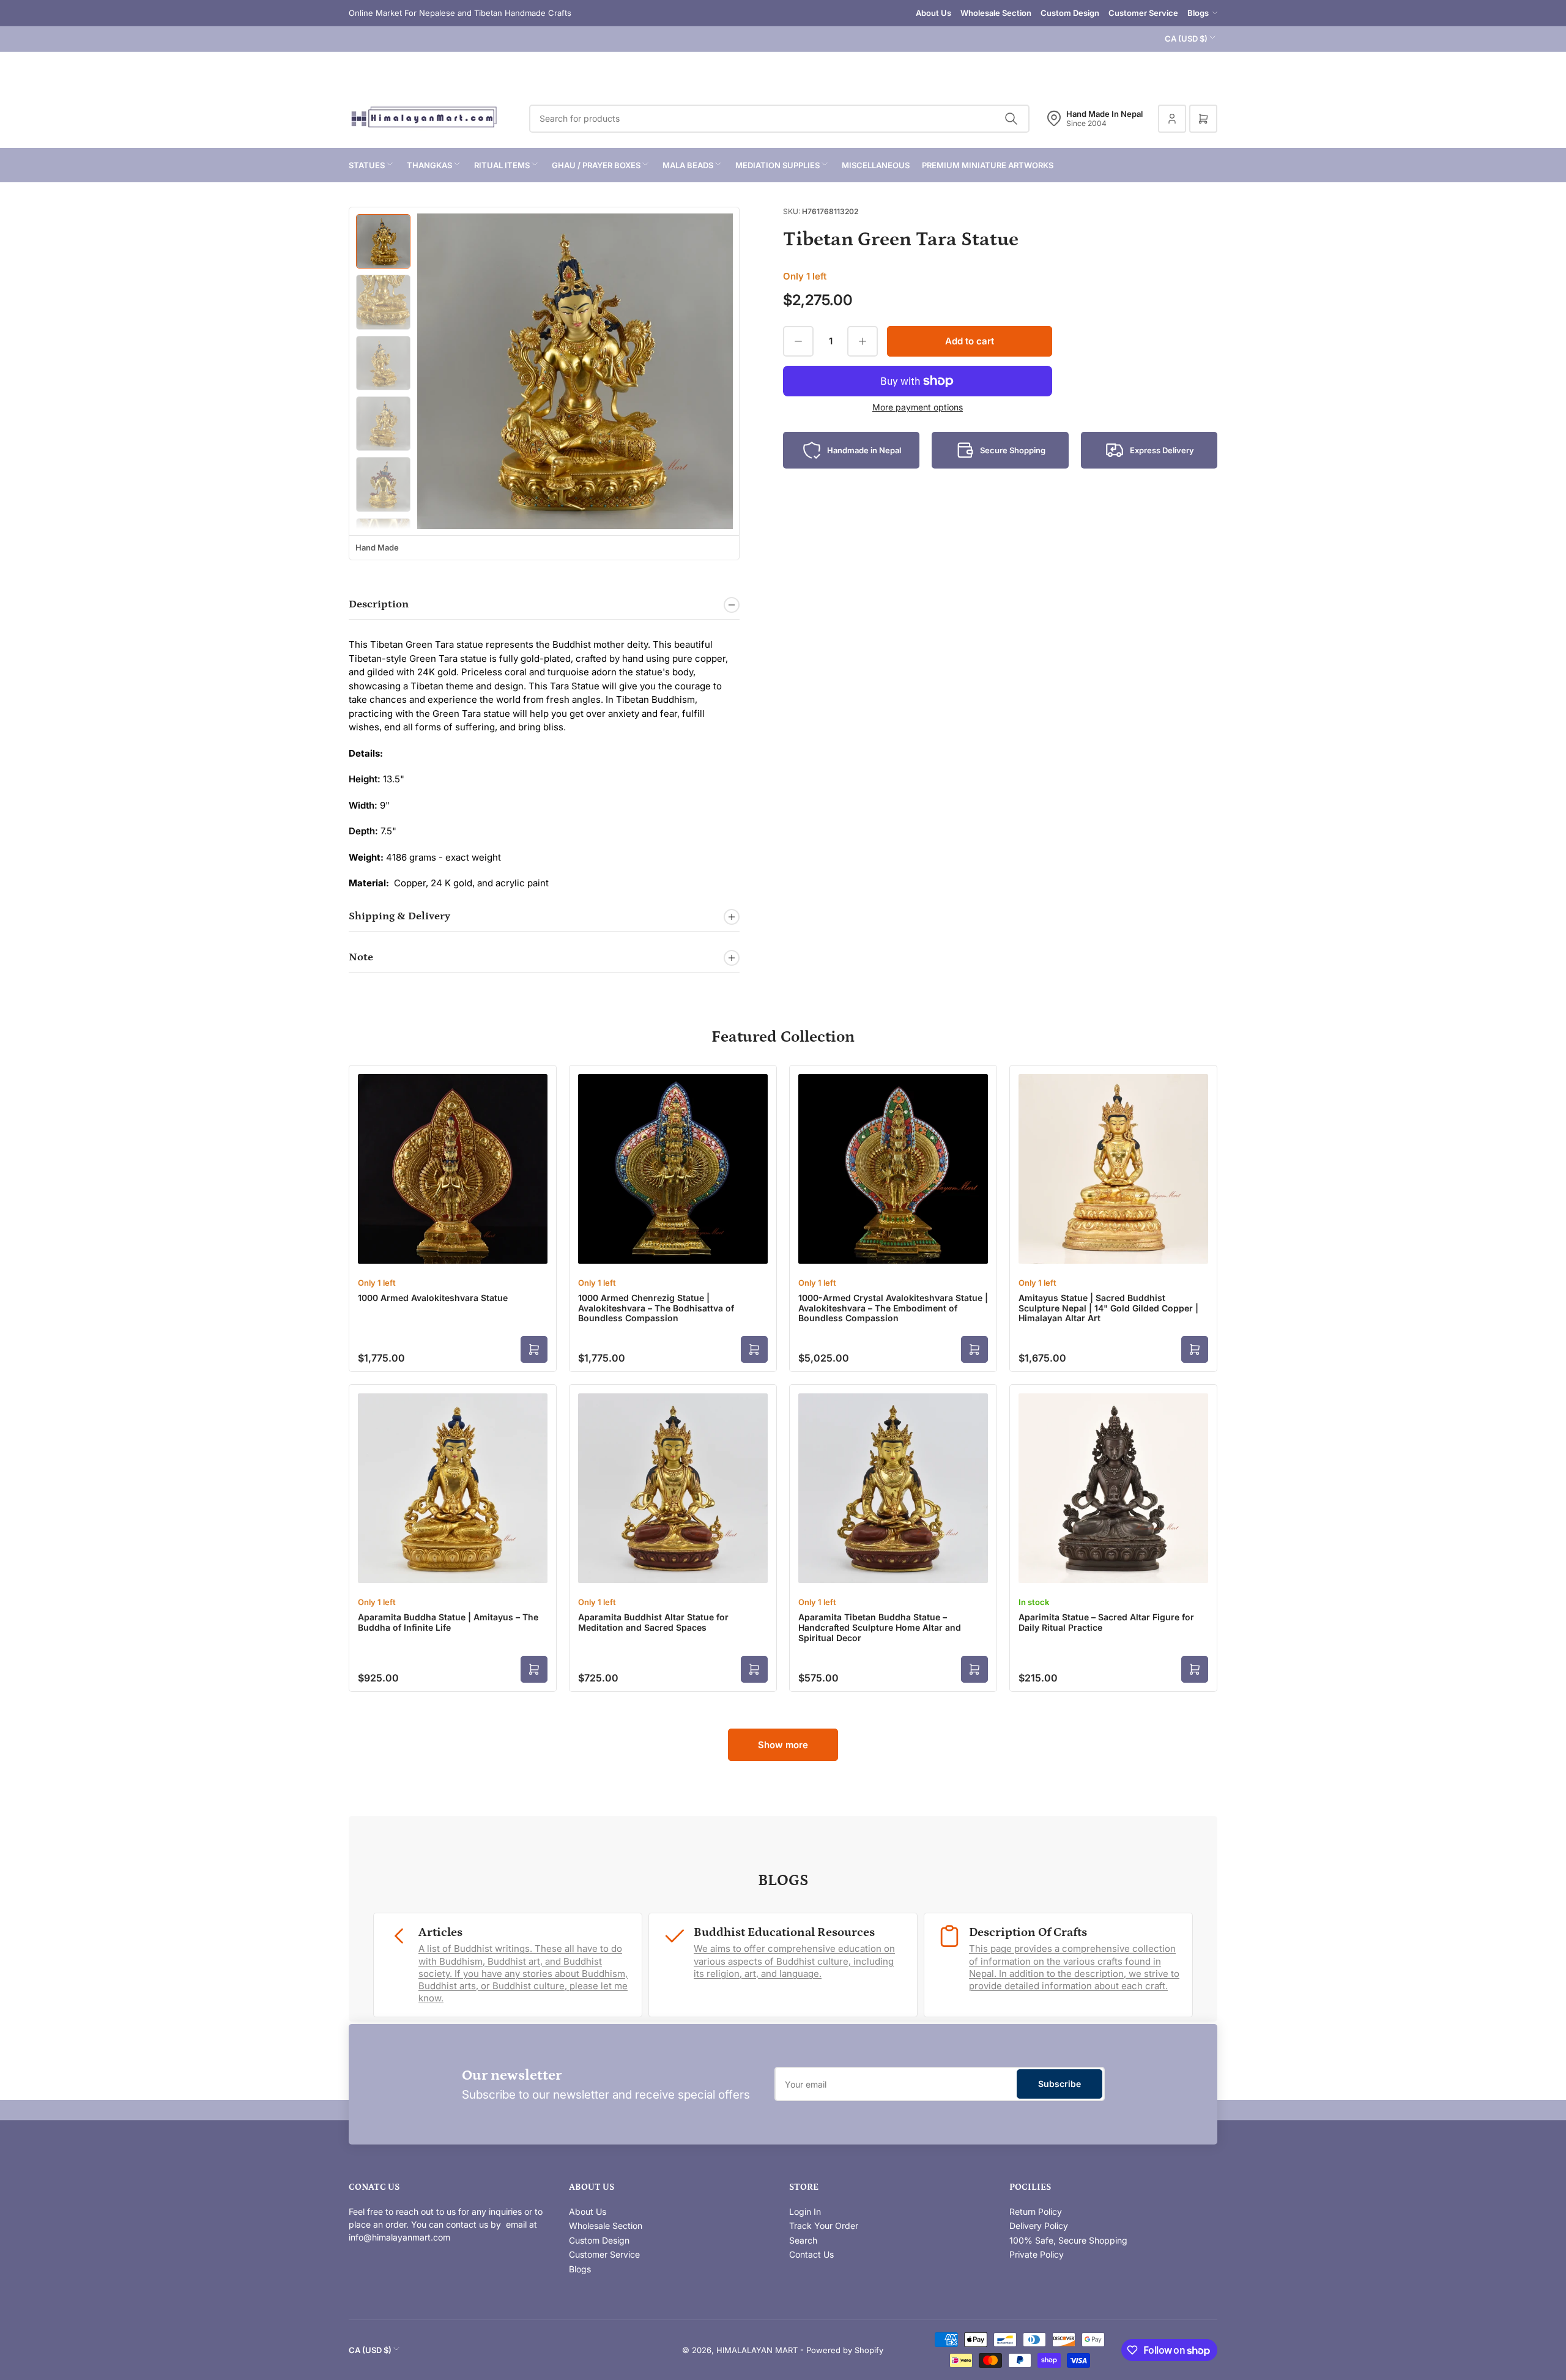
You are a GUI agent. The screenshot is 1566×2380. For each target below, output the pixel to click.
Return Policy (1036, 2211)
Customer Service (1143, 13)
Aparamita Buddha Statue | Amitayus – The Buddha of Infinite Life (448, 1622)
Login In (805, 2211)
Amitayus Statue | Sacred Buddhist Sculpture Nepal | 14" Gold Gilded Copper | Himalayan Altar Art (1108, 1308)
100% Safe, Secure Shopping (1068, 2240)
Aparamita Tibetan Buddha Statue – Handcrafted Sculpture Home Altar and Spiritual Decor (880, 1627)
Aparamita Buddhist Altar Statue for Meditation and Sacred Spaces (653, 1622)
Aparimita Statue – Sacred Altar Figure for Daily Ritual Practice (1106, 1622)
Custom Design (1070, 13)
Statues (367, 165)
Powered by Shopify (845, 2350)
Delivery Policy (1039, 2226)
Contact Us (811, 2254)
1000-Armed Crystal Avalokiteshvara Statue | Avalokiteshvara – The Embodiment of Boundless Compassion (893, 1308)
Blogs (1198, 13)
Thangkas (429, 165)
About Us (933, 13)
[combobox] (779, 119)
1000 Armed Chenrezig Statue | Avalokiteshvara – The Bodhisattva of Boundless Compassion (656, 1308)
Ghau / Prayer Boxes (596, 165)
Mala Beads (688, 165)
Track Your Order (824, 2226)
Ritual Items (502, 165)
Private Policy (1037, 2254)
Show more (783, 1745)
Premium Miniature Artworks (988, 165)
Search (803, 2240)
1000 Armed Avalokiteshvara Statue (433, 1298)
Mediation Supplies (777, 165)
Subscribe (1059, 2084)
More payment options (918, 407)
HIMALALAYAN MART (757, 2350)
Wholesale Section (996, 13)
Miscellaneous (876, 165)
